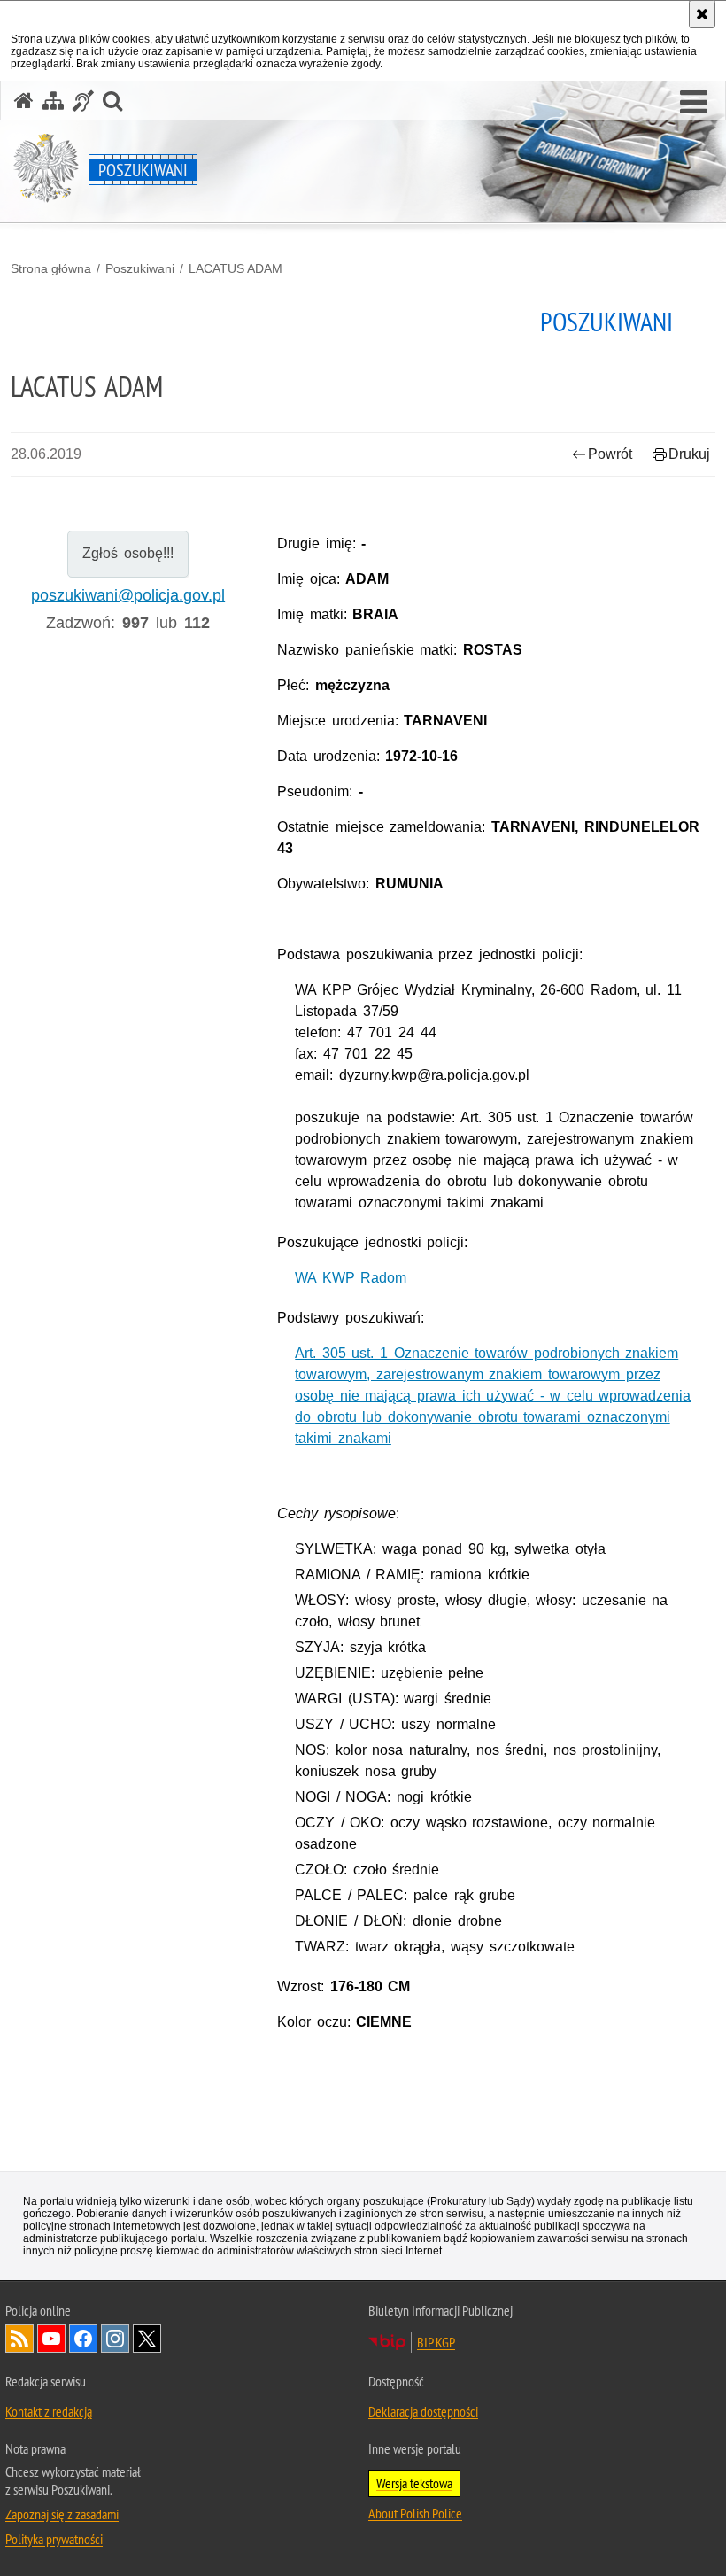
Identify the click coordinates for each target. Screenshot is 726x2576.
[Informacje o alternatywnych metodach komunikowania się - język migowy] (83, 101)
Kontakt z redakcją (49, 2411)
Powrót (610, 454)
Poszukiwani (140, 268)
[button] (694, 103)
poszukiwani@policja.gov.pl (128, 595)
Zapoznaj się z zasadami (62, 2514)
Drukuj (689, 454)
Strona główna (51, 268)
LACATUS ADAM (236, 268)
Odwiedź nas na (51, 2339)
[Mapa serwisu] (53, 101)
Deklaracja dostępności (423, 2411)
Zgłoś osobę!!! (128, 553)
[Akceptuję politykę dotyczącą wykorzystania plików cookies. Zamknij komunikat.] (702, 14)
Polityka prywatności (54, 2539)
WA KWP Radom (351, 1278)
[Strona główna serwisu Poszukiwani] (24, 101)
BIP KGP (436, 2342)
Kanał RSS (19, 2339)
